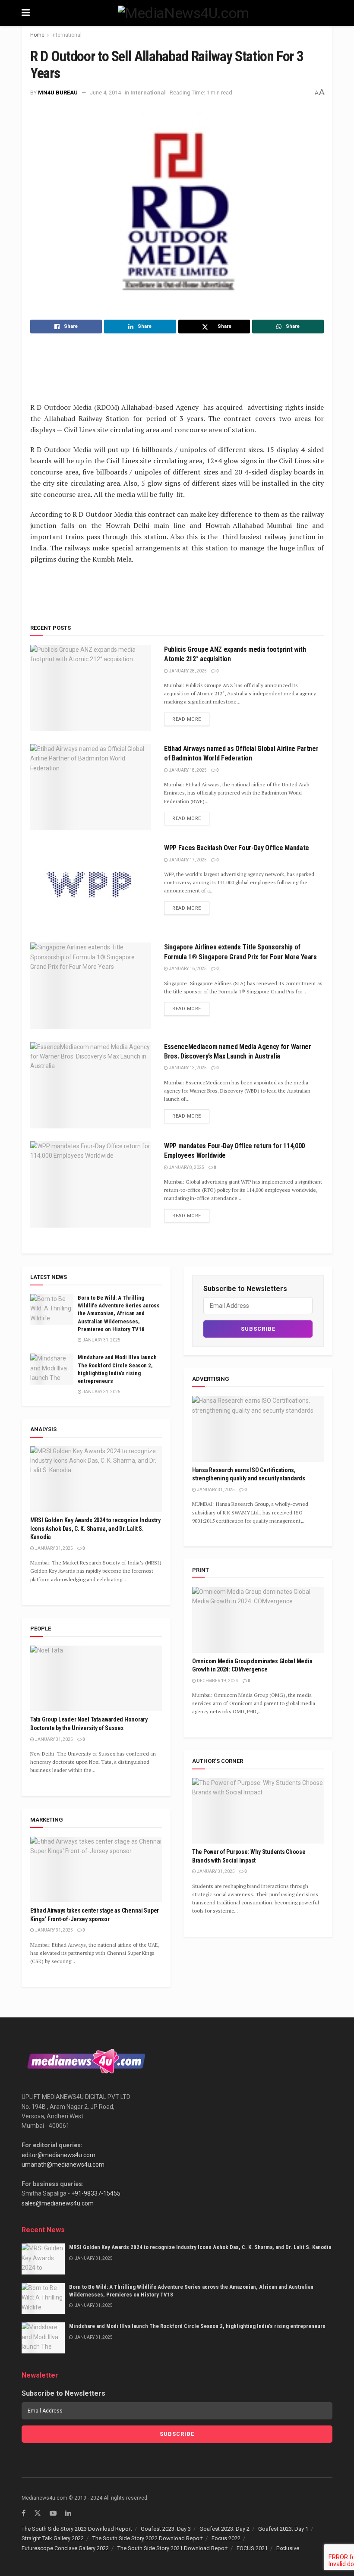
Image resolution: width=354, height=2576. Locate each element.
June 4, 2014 (105, 93)
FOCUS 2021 (252, 2548)
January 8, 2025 (186, 1167)
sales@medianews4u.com (58, 2203)
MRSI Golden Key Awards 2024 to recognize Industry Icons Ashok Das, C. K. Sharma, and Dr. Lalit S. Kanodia (95, 1528)
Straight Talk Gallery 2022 (53, 2538)
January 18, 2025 (187, 770)
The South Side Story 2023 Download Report (77, 2529)
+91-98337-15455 (96, 2193)
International (66, 35)
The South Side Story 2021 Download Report (173, 2548)
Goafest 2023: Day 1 (283, 2529)
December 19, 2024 (217, 1681)
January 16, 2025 (187, 969)
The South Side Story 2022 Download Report (148, 2538)
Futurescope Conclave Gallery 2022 (65, 2548)
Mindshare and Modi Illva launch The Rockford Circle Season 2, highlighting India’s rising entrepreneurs (197, 2326)
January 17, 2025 (187, 860)
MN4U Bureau (58, 93)
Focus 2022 (226, 2538)
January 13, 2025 (187, 1068)
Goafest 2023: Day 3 (166, 2529)
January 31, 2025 (101, 1340)
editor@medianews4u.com (58, 2155)
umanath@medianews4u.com (63, 2164)
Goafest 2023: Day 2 (224, 2529)
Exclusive (288, 2548)
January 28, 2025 (187, 671)
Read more (187, 719)
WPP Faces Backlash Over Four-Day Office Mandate (237, 848)
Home (37, 35)
